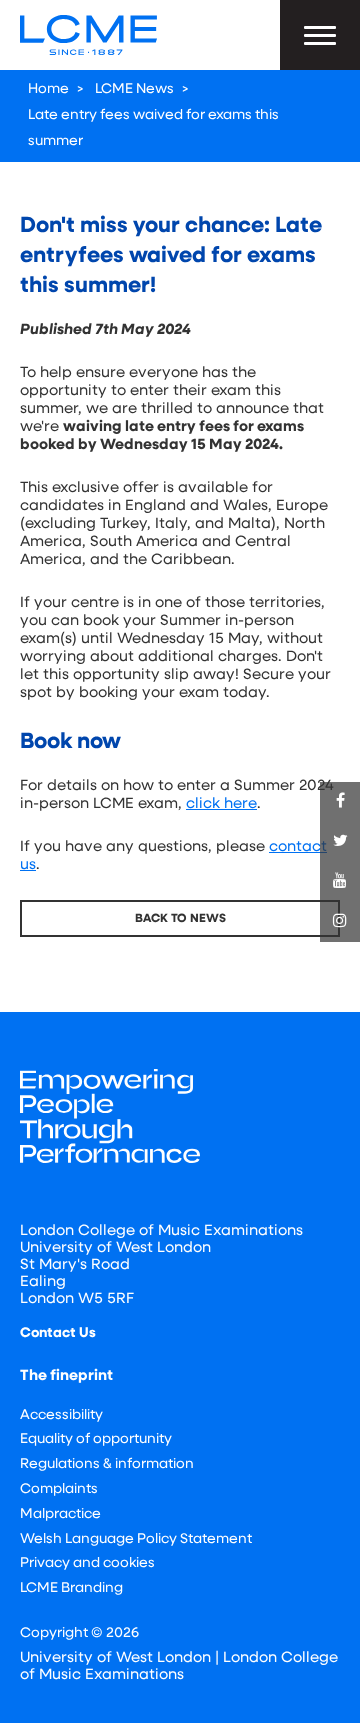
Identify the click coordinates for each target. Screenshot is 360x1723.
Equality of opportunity (96, 1439)
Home (48, 89)
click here (221, 804)
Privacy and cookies (87, 1563)
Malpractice (60, 1514)
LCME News (134, 89)
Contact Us (58, 1333)
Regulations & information (107, 1464)
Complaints (59, 1489)
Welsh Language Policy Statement (136, 1539)
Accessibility (61, 1415)
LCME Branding (71, 1588)
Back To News (180, 919)
